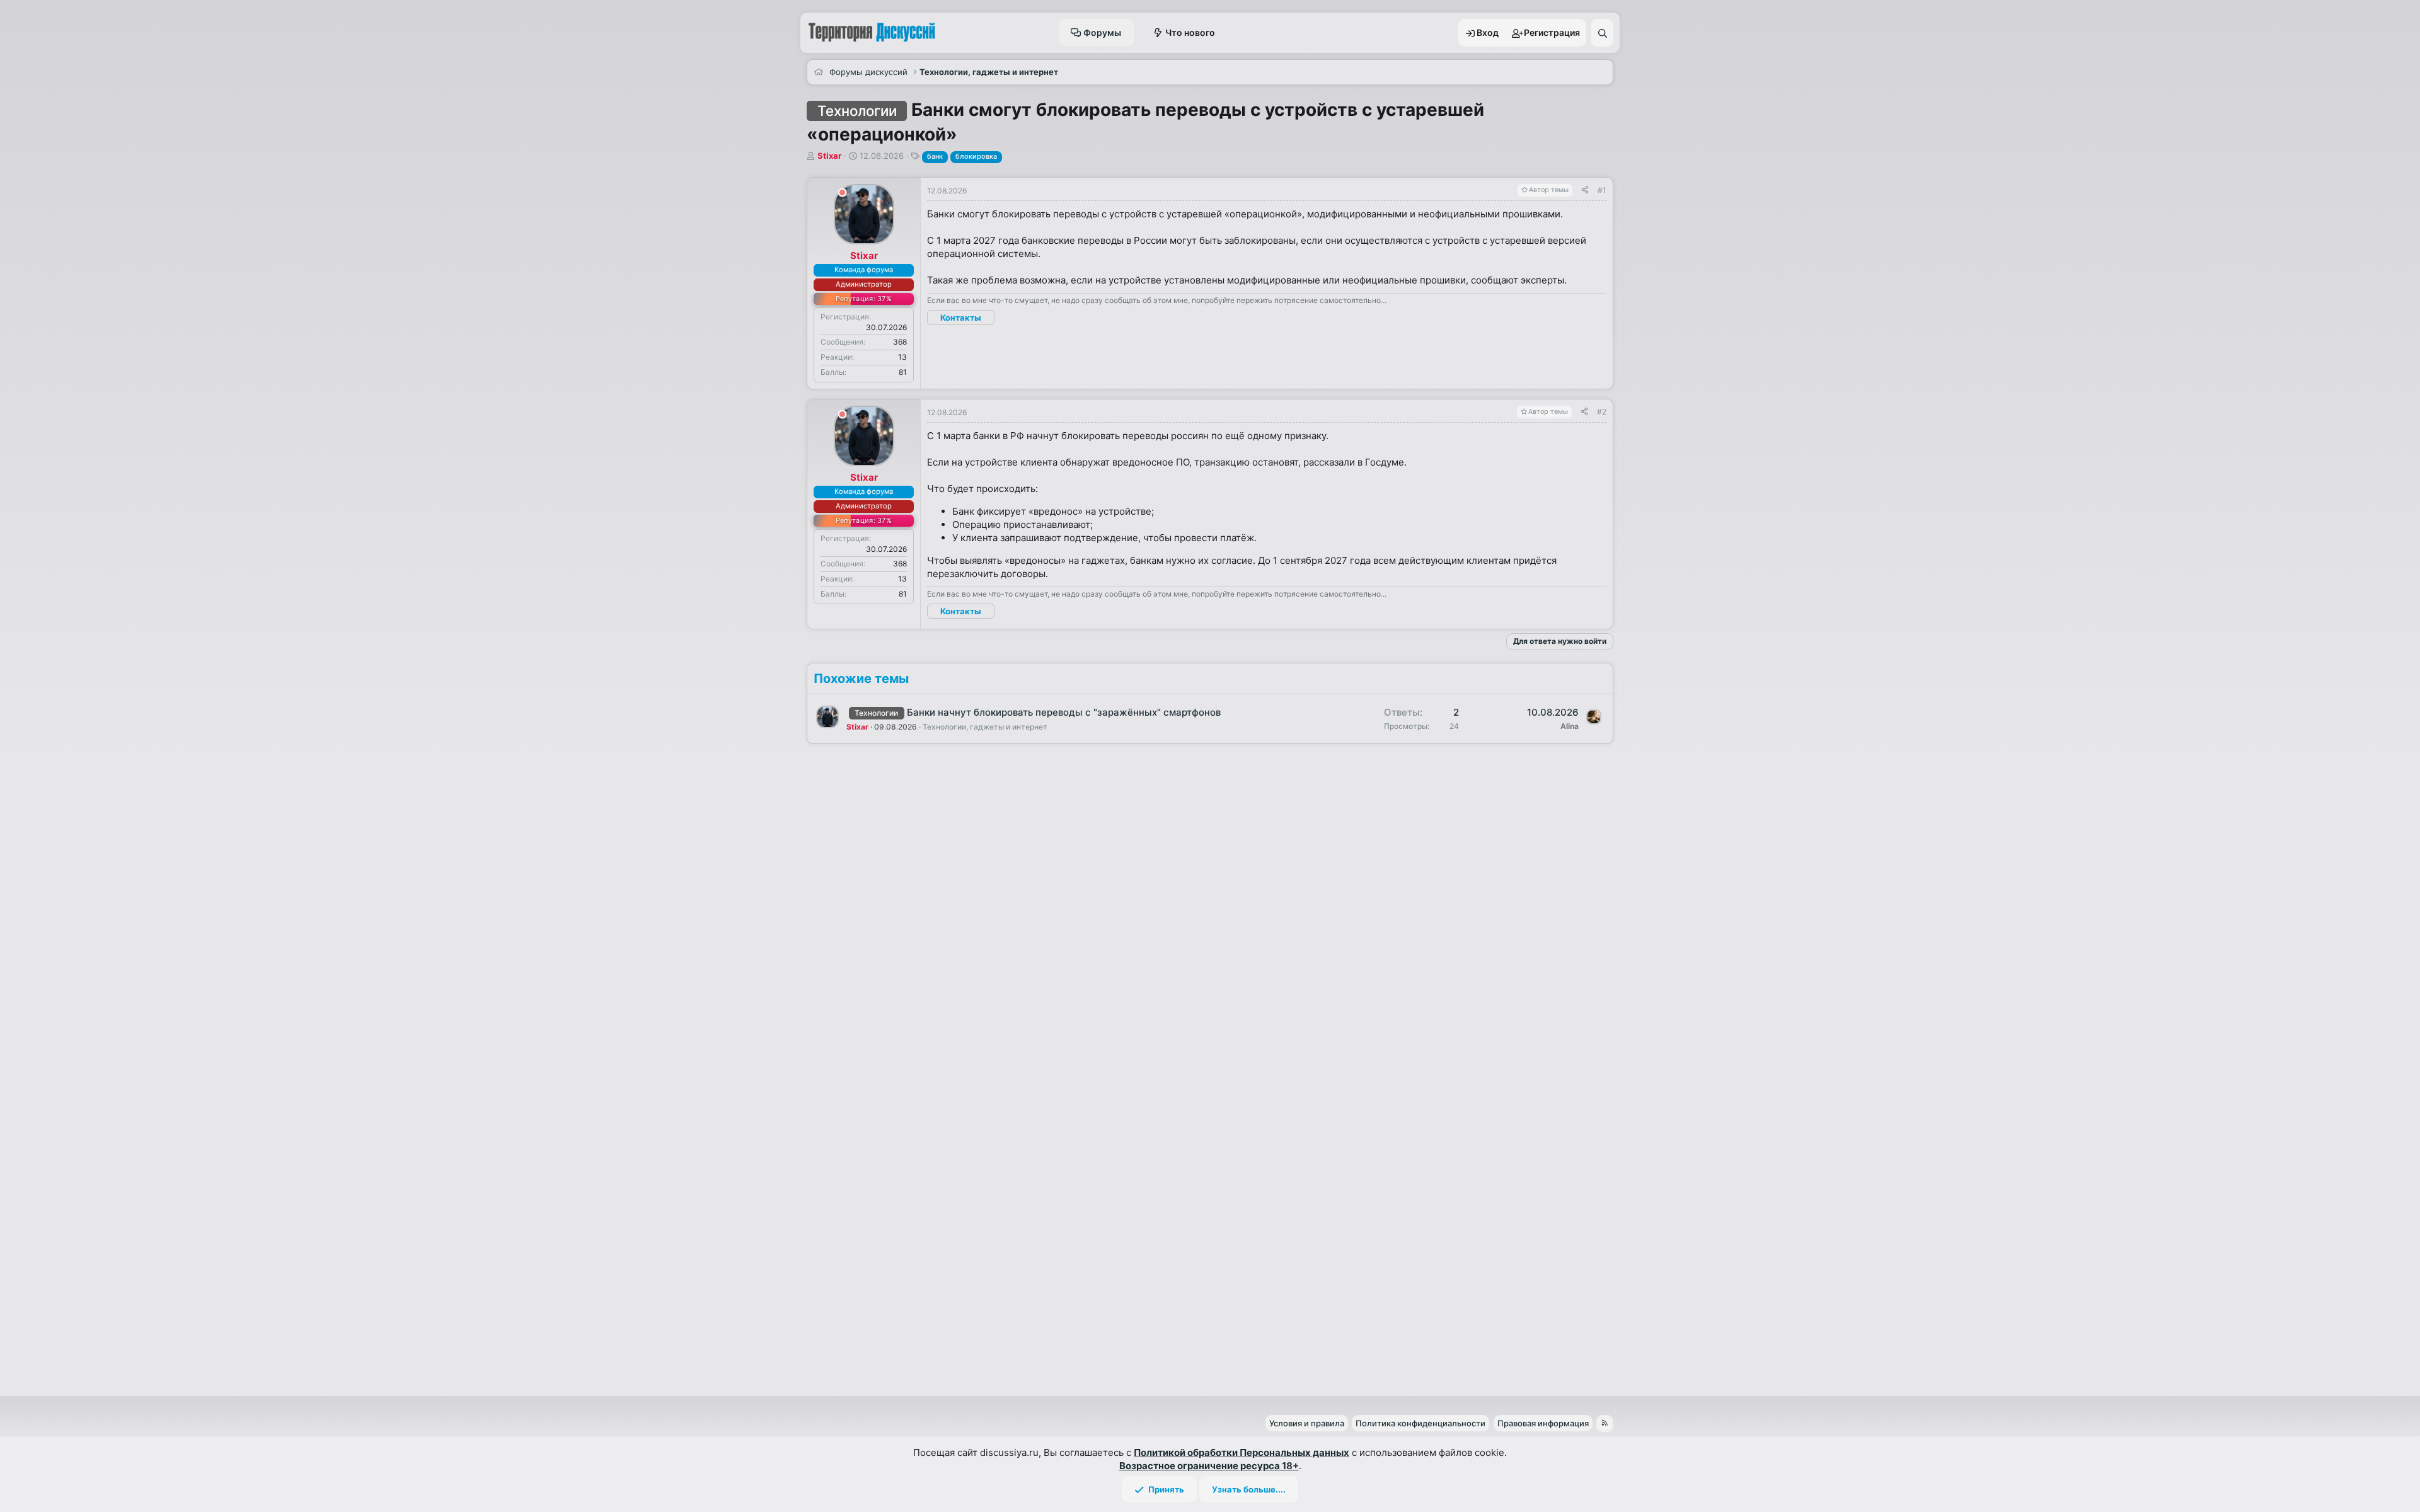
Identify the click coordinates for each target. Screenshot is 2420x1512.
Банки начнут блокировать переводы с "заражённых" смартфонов (1064, 712)
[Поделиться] (1585, 191)
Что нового (1190, 32)
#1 (1602, 190)
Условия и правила (1307, 1423)
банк (935, 156)
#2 (1602, 412)
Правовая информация (1543, 1423)
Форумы (1102, 32)
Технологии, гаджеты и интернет (985, 727)
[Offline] (842, 194)
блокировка (976, 156)
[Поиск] (1602, 33)
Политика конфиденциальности (1420, 1423)
